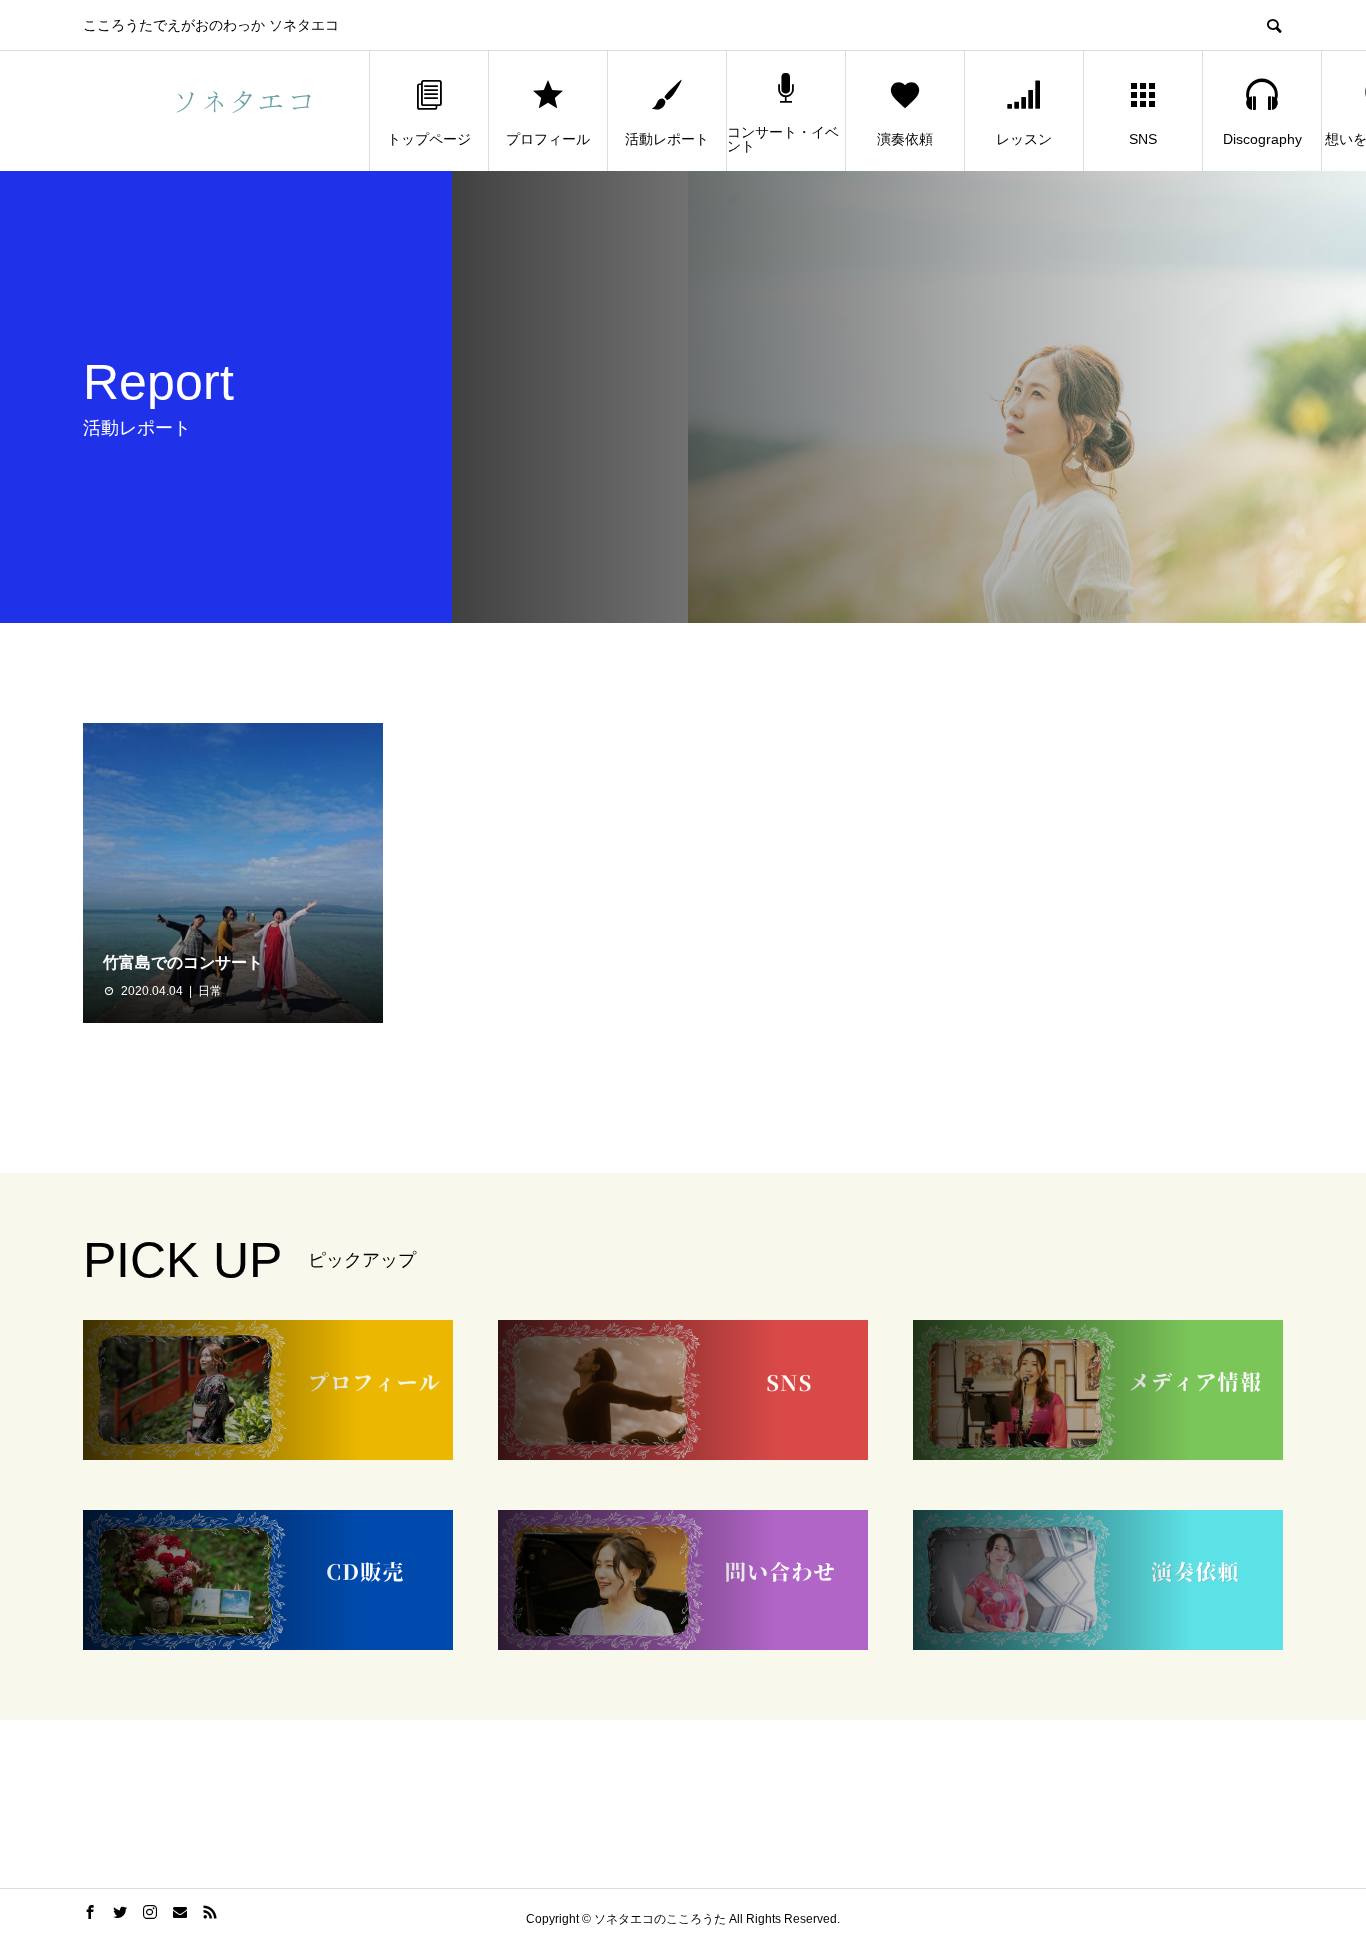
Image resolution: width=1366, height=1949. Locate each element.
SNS (1143, 139)
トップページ (429, 139)
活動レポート (667, 139)
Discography (1262, 139)
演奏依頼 (905, 139)
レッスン (1024, 139)
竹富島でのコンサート (183, 962)
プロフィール (548, 139)
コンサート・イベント (783, 139)
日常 (210, 991)
